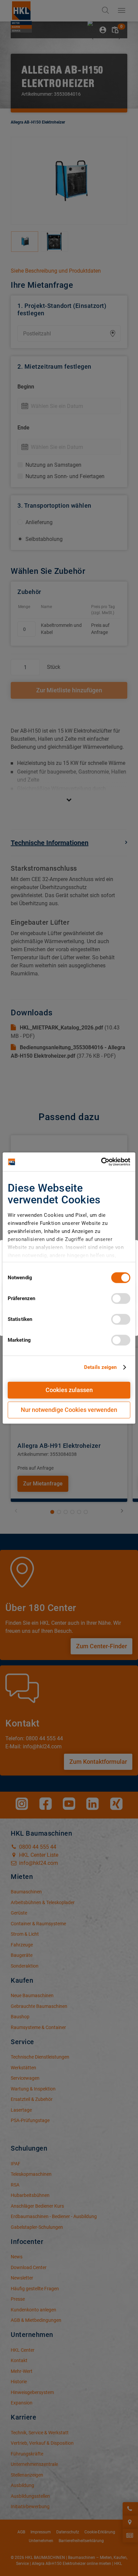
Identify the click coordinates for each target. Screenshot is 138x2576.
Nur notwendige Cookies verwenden (69, 1410)
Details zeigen (100, 1367)
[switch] (121, 1298)
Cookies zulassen (69, 1390)
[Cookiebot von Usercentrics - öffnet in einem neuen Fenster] (101, 1162)
